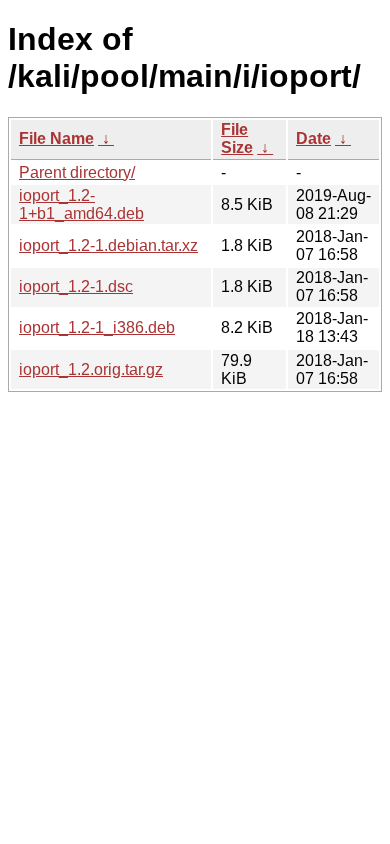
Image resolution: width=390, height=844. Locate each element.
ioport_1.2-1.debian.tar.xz (108, 245)
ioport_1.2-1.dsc (76, 286)
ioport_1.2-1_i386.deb (97, 327)
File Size (237, 138)
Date (313, 138)
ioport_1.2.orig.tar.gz (91, 369)
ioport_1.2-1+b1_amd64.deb (81, 204)
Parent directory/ (77, 172)
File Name (56, 138)
